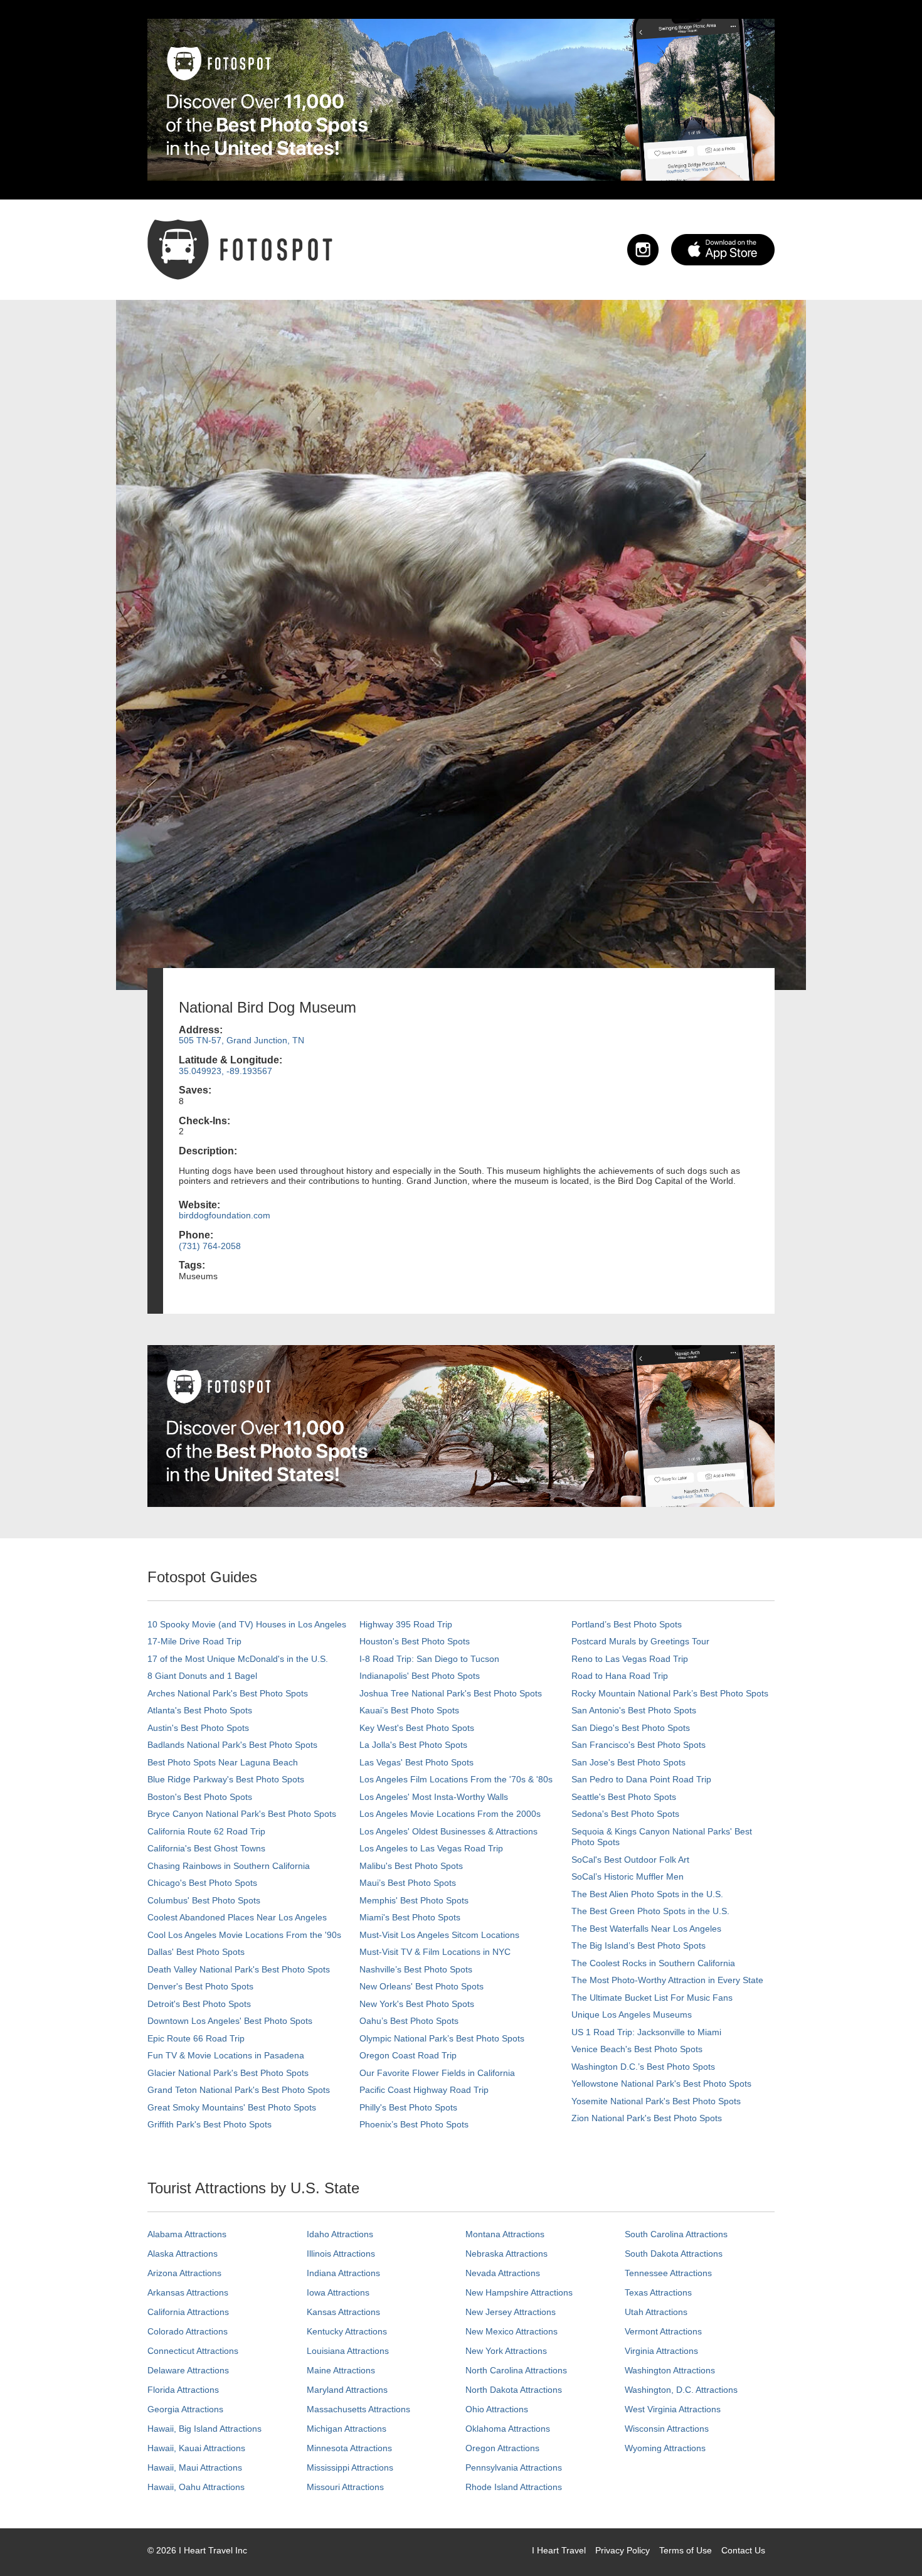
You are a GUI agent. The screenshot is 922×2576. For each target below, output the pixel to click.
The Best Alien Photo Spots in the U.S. (647, 1894)
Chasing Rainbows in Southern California (229, 1866)
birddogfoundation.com (225, 1215)
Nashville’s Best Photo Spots (416, 1969)
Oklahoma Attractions (508, 2429)
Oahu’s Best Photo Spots (409, 2021)
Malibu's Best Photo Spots (411, 1866)
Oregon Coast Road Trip (408, 2055)
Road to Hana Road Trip (620, 1676)
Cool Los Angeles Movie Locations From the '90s (244, 1935)
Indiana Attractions (343, 2273)
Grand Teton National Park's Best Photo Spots (239, 2090)
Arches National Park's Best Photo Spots (228, 1693)
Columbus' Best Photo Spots (204, 1900)
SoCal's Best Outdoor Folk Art (630, 1860)
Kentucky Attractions (347, 2331)
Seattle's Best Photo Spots (624, 1797)
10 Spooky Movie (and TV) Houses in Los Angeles (247, 1624)
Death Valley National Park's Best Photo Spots (239, 1969)
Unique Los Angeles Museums (632, 2014)
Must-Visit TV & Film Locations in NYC (435, 1952)
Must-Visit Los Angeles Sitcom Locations (439, 1935)
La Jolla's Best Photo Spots (413, 1745)
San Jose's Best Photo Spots (628, 1762)
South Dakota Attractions (674, 2254)
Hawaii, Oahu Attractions (196, 2487)
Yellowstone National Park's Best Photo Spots (661, 2084)
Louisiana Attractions (348, 2351)
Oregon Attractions (502, 2448)
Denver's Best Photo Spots (200, 1986)
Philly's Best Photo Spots (408, 2107)
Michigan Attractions (347, 2429)
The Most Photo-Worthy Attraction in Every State (667, 1980)
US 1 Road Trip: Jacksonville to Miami (646, 2032)
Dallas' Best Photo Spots (196, 1952)
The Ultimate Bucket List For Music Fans (652, 1998)
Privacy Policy (623, 2550)
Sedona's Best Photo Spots (625, 1814)
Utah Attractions (656, 2312)
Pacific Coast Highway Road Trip (424, 2090)
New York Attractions (506, 2351)
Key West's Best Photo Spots (417, 1728)
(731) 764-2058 (210, 1246)
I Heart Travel (559, 2550)
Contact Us (743, 2550)
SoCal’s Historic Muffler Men (628, 1876)
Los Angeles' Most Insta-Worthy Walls (434, 1797)
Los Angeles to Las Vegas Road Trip (431, 1848)
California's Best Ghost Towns (206, 1848)
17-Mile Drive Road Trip (194, 1641)
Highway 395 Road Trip (406, 1624)
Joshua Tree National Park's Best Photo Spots (451, 1693)
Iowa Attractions (338, 2292)
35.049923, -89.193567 (225, 1071)
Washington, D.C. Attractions (681, 2390)
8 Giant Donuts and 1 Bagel (202, 1676)
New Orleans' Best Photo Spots (421, 1986)
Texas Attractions (658, 2292)
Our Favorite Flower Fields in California (437, 2073)
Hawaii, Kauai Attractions (196, 2448)
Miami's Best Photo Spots (410, 1917)
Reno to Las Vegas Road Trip (630, 1659)
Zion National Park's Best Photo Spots (647, 2118)
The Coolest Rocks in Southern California (653, 1963)
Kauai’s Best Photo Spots (409, 1710)
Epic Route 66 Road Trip (196, 2038)
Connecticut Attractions (193, 2351)
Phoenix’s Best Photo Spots (414, 2124)
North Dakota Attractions (514, 2390)
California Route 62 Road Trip (206, 1831)
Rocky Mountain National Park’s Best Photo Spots (670, 1693)
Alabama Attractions (187, 2234)
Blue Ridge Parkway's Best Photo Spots (226, 1779)
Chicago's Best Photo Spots (202, 1883)
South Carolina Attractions (676, 2234)
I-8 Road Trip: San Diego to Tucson (429, 1659)
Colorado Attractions (188, 2331)
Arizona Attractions (184, 2273)
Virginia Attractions (661, 2351)
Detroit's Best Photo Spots (199, 2004)
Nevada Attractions (503, 2273)
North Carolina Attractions (516, 2370)
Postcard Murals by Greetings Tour (640, 1641)
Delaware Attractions (188, 2370)
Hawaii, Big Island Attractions (204, 2429)
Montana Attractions (505, 2234)
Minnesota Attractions (349, 2448)
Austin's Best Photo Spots (198, 1728)
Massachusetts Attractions (358, 2409)
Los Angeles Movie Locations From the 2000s (450, 1814)
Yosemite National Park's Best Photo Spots (656, 2101)
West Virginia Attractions (673, 2409)
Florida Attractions (183, 2390)
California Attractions (188, 2312)
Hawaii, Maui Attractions (195, 2467)
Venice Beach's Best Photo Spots (637, 2049)
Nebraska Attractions (506, 2254)
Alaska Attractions (183, 2254)
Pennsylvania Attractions (514, 2467)
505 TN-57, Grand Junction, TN (241, 1040)
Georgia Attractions (185, 2409)
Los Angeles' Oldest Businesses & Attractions (448, 1831)
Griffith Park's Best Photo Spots (209, 2124)
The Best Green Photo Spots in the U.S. (650, 1911)
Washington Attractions (670, 2370)
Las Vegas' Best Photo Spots (416, 1762)
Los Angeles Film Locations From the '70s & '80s (456, 1779)
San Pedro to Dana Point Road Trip (641, 1779)
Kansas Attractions (343, 2312)
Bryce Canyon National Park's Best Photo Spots (242, 1814)
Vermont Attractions (663, 2331)
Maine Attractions (341, 2370)
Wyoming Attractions (665, 2448)
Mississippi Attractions (350, 2467)
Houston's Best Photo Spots (415, 1641)
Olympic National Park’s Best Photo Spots (442, 2038)
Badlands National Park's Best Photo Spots (232, 1745)
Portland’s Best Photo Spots (627, 1624)
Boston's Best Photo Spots (200, 1797)
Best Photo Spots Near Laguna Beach (223, 1762)
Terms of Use (686, 2550)
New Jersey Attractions (511, 2312)
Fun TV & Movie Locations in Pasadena (226, 2055)
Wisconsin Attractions (667, 2429)
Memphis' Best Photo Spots (414, 1900)
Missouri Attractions (345, 2487)
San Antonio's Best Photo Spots (634, 1710)
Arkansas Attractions (188, 2292)
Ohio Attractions (497, 2409)
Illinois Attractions (341, 2254)
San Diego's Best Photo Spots (631, 1728)
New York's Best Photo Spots (417, 2004)
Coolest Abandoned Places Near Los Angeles (237, 1917)
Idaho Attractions (340, 2234)
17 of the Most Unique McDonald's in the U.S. (238, 1659)
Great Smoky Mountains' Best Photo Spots (232, 2107)
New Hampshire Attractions (519, 2292)
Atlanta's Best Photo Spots (200, 1710)
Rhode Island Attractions (514, 2487)
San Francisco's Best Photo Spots (639, 1745)
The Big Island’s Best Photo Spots (639, 1945)
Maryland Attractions (347, 2390)
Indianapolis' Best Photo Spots (420, 1676)
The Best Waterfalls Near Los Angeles (646, 1929)
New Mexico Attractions (511, 2331)
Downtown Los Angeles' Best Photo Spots (230, 2021)
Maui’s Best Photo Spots (408, 1883)
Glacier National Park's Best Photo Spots (228, 2073)
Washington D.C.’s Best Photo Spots (643, 2067)
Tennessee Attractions (668, 2273)
